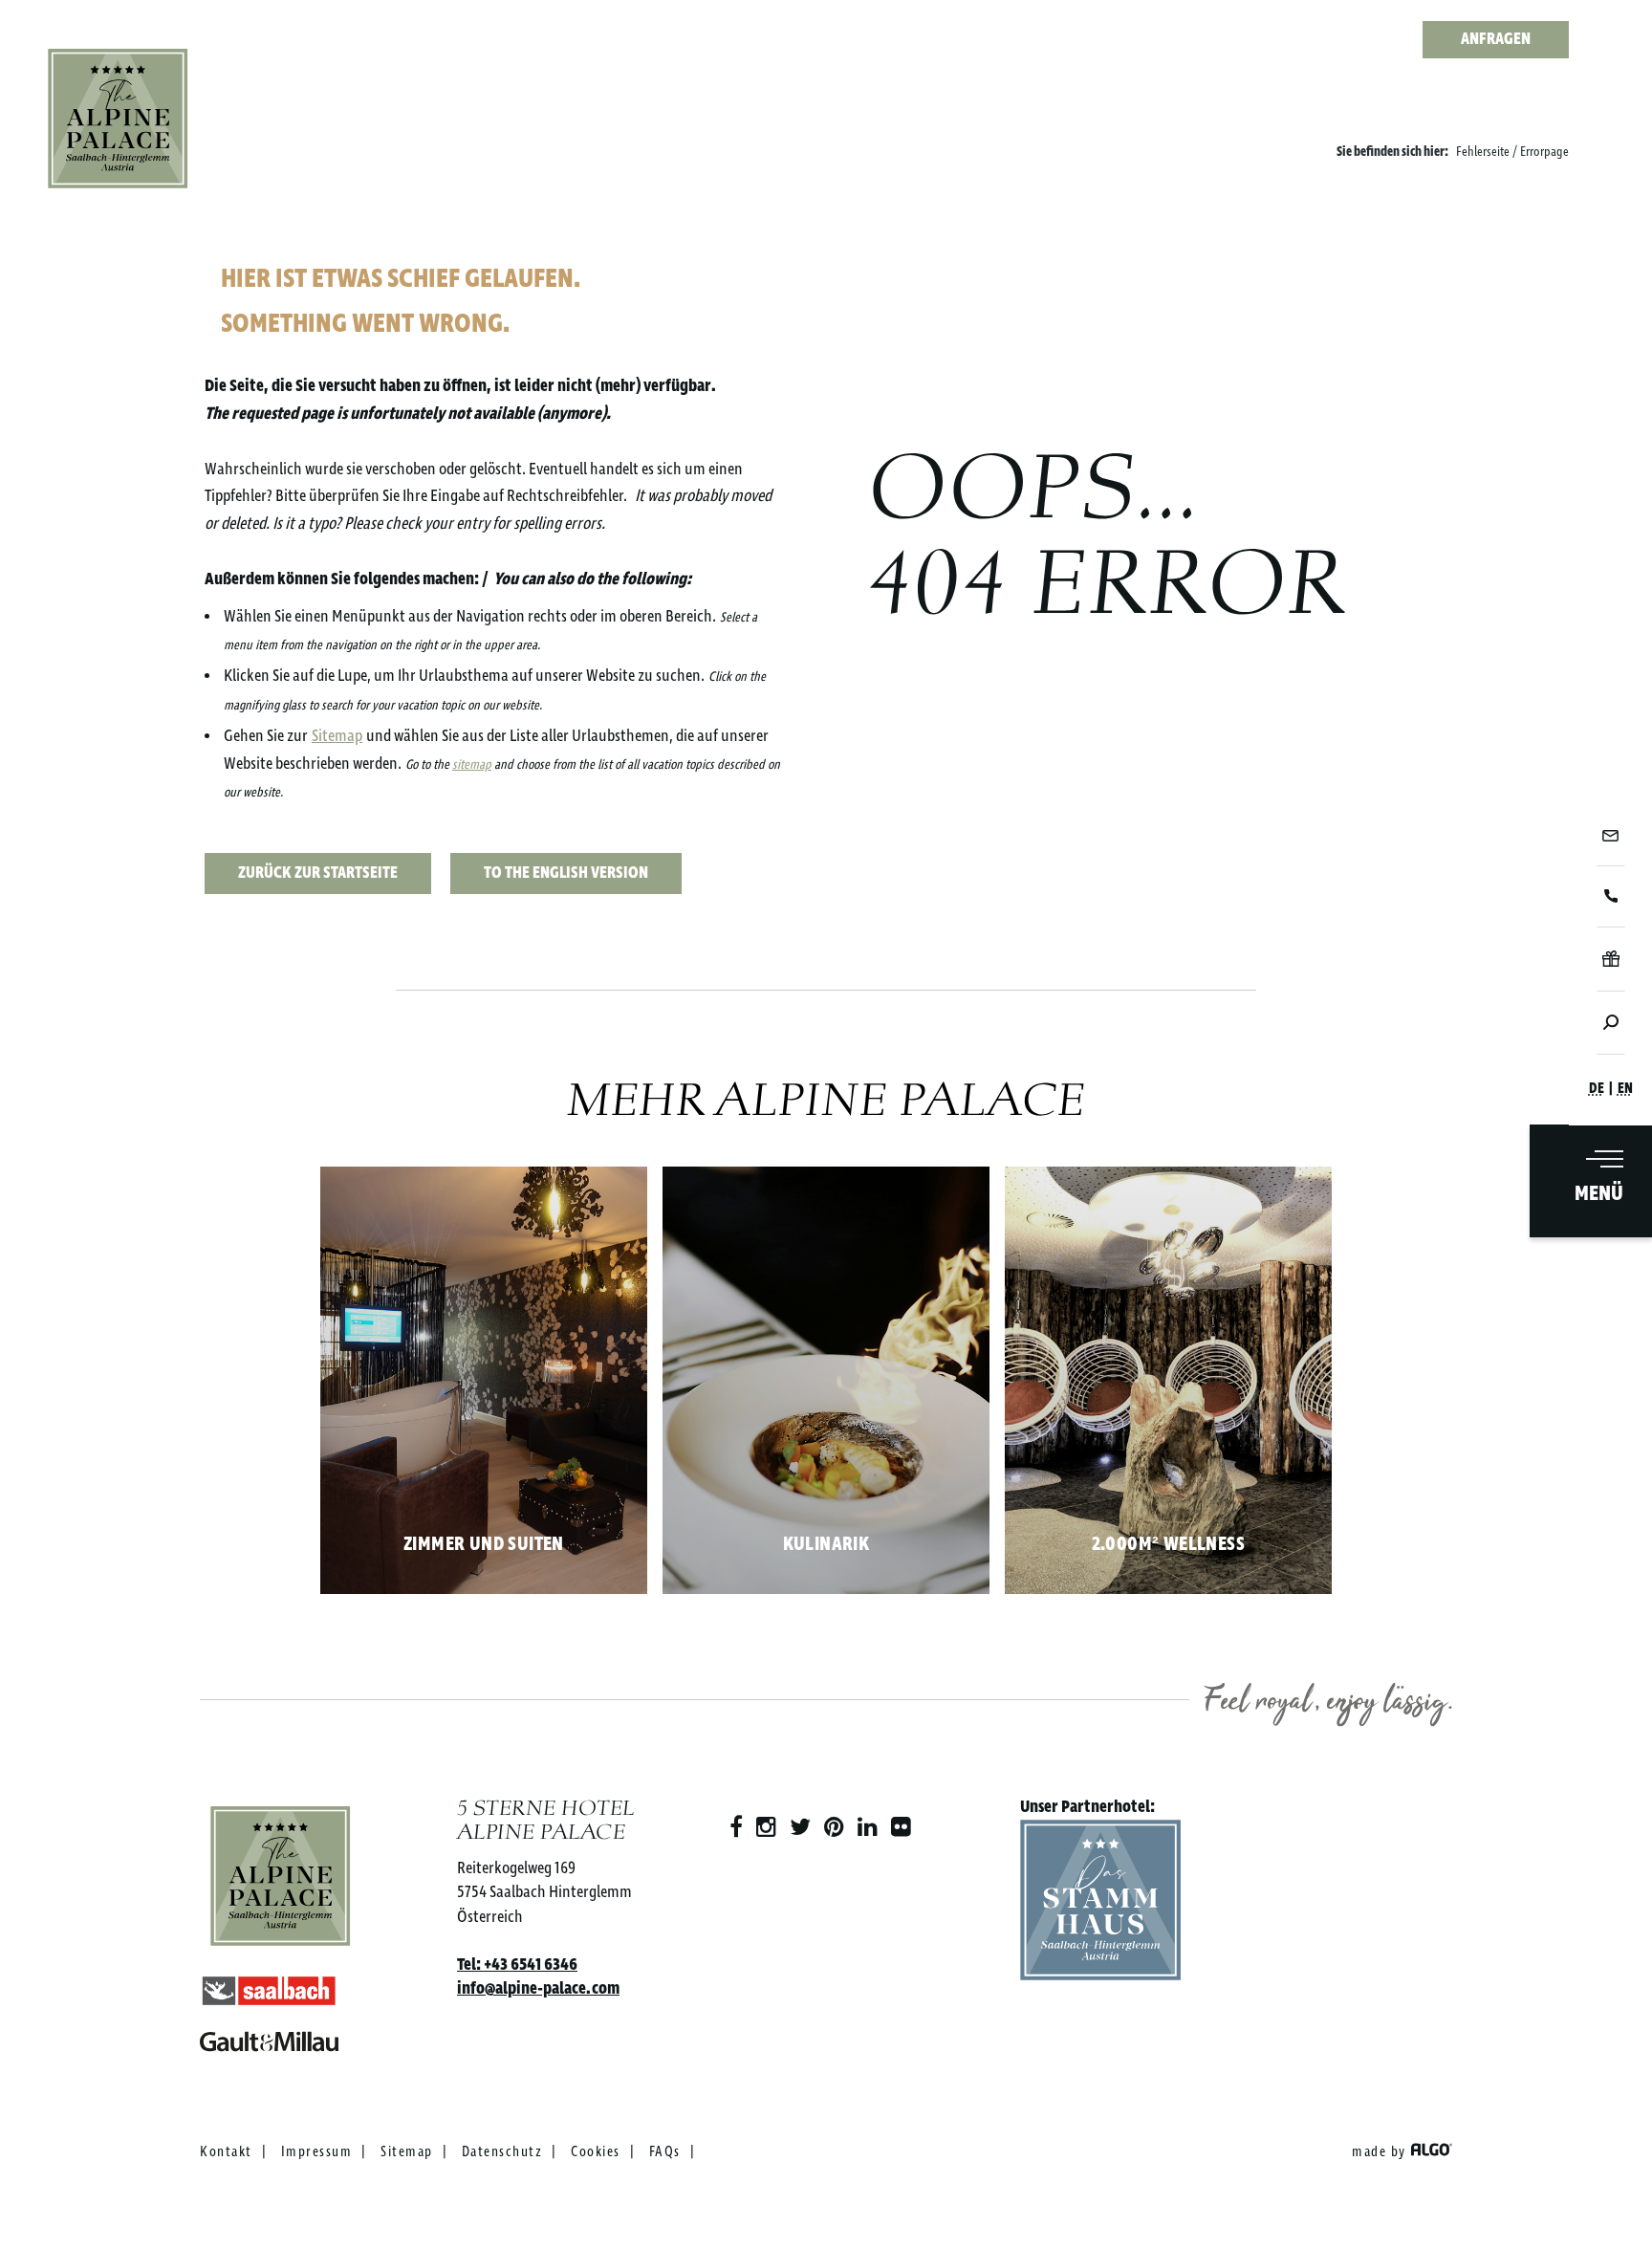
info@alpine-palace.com (538, 1989)
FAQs (665, 2152)
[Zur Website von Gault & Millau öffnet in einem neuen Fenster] (281, 2037)
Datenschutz (502, 2152)
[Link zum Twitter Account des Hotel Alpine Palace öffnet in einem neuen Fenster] (800, 1828)
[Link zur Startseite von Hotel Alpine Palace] (118, 119)
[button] (318, 873)
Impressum (317, 2152)
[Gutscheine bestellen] (1610, 959)
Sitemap (337, 736)
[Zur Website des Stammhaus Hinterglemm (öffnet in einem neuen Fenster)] (1101, 1904)
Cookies (596, 2152)
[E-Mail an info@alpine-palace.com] (1610, 836)
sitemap (472, 765)
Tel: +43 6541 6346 (517, 1965)
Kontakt (226, 2152)
